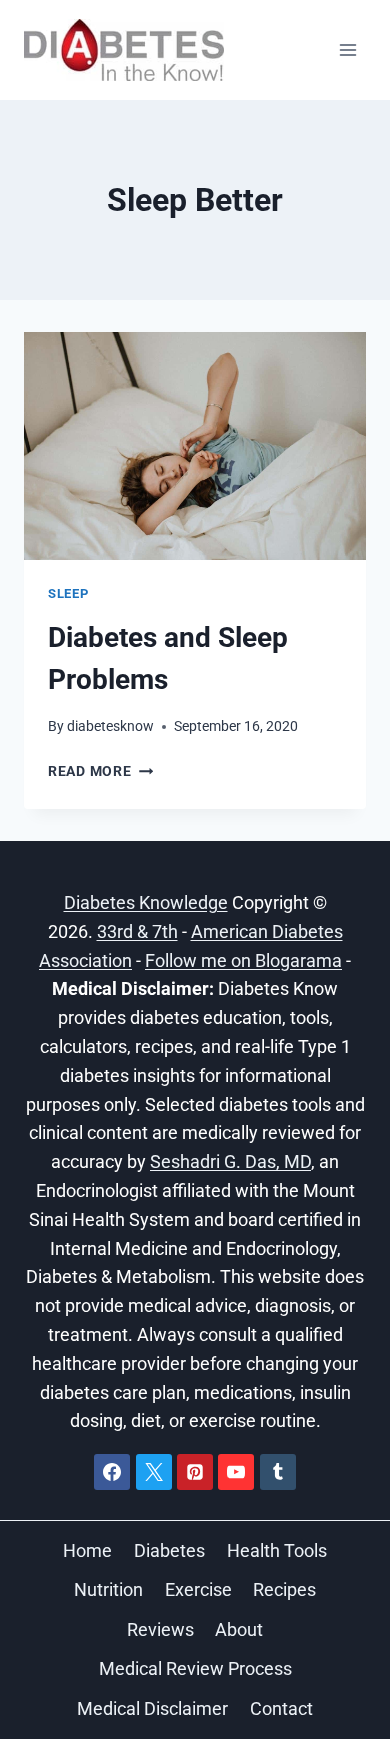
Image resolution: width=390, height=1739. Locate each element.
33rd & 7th (137, 931)
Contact (281, 1708)
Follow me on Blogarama (243, 960)
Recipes (284, 1589)
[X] (154, 1472)
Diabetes (169, 1550)
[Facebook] (112, 1472)
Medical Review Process (195, 1668)
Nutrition (108, 1589)
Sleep (68, 593)
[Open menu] (347, 49)
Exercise (198, 1589)
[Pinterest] (195, 1472)
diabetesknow (110, 726)
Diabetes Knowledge (146, 902)
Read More (100, 771)
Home (87, 1550)
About (239, 1629)
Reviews (160, 1629)
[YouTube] (236, 1472)
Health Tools (277, 1550)
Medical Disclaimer (152, 1708)
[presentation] (195, 446)
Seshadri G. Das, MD (230, 1161)
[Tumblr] (278, 1472)
